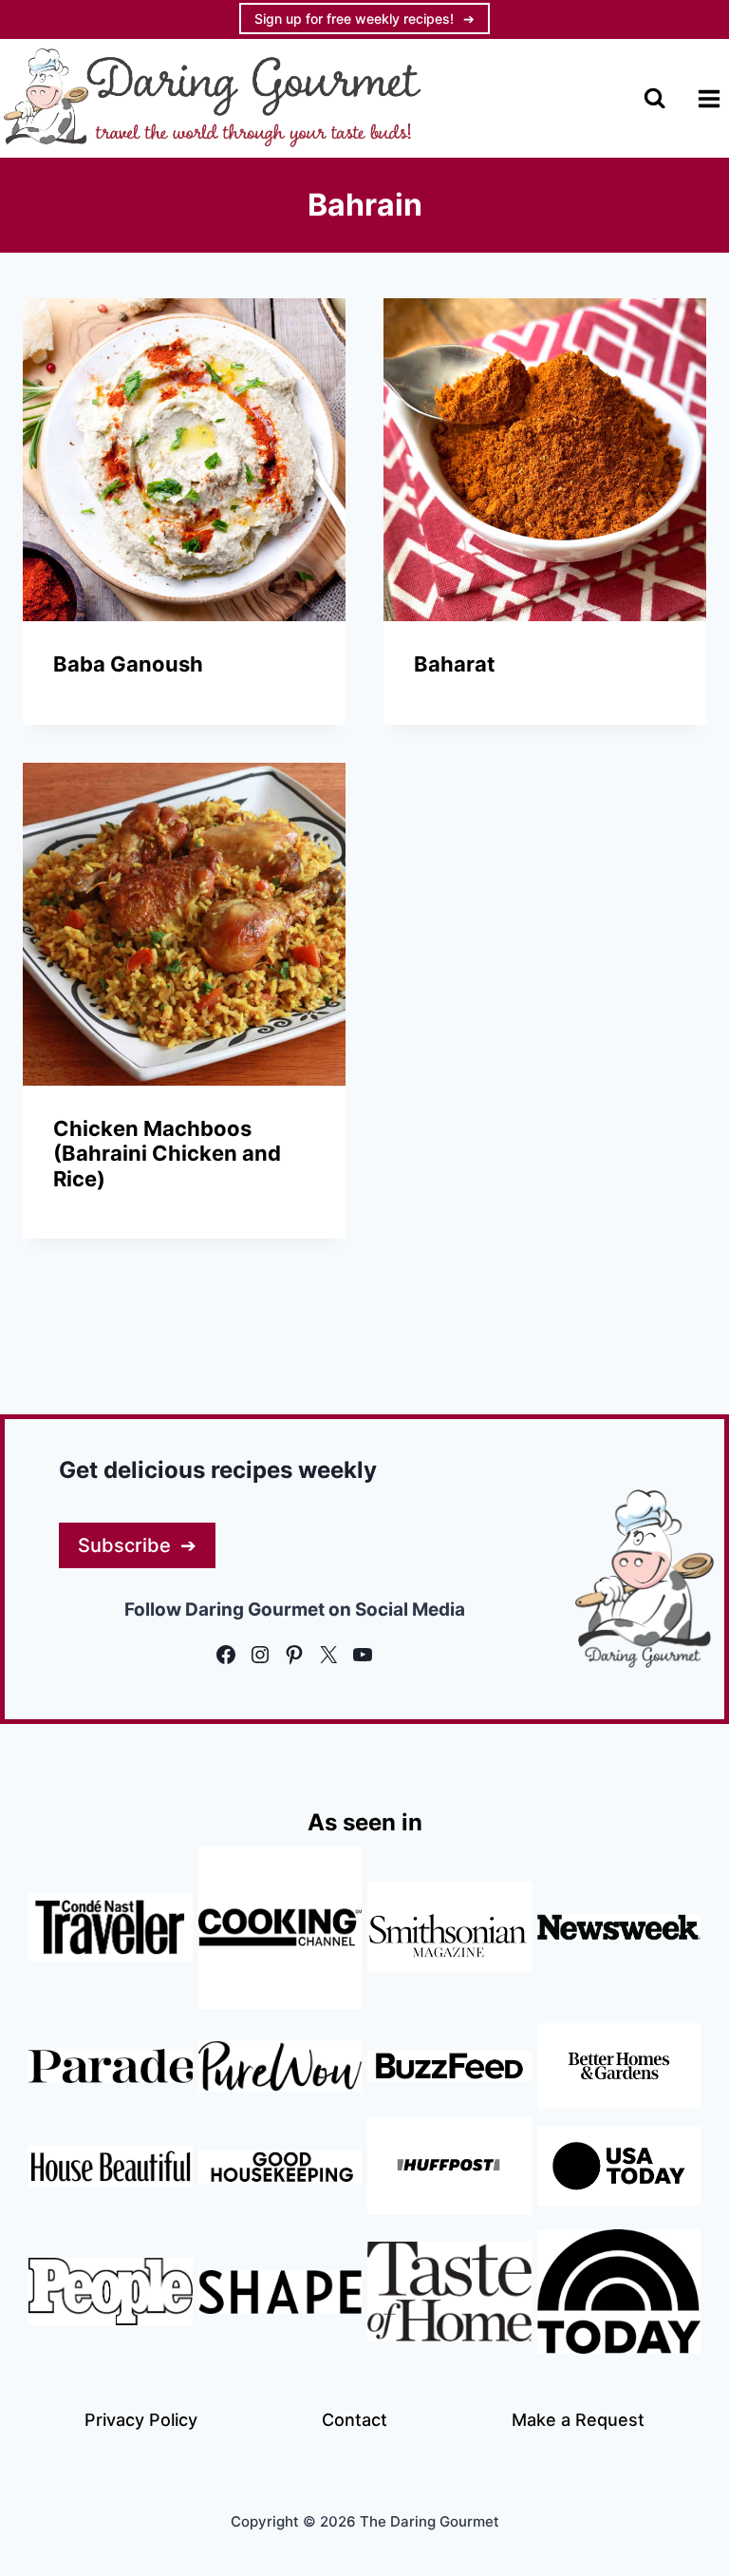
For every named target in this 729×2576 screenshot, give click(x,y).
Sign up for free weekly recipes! (354, 19)
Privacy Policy (141, 2420)
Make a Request (578, 2420)
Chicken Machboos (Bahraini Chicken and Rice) (167, 1154)
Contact (355, 2420)
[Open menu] (709, 98)
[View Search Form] (654, 98)
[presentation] (184, 460)
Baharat (455, 664)
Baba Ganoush (128, 664)
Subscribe (124, 1545)
